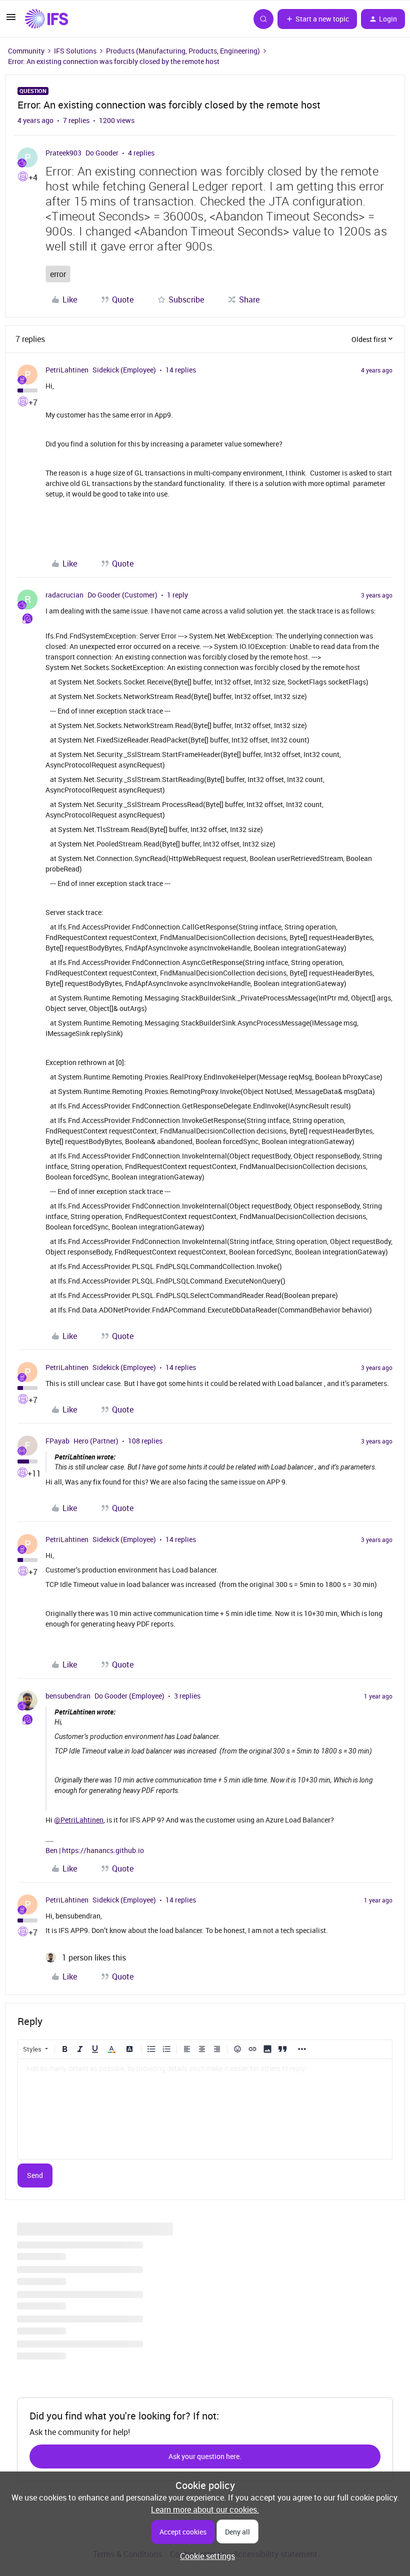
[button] (11, 20)
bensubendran (68, 1696)
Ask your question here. (205, 2456)
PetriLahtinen (67, 370)
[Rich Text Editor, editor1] (205, 2109)
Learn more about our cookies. (205, 2509)
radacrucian (64, 595)
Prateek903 (63, 153)
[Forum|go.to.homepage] (46, 19)
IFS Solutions (75, 51)
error (58, 274)
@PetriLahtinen (79, 1820)
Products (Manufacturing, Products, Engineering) (183, 51)
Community (26, 51)
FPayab (57, 1441)
